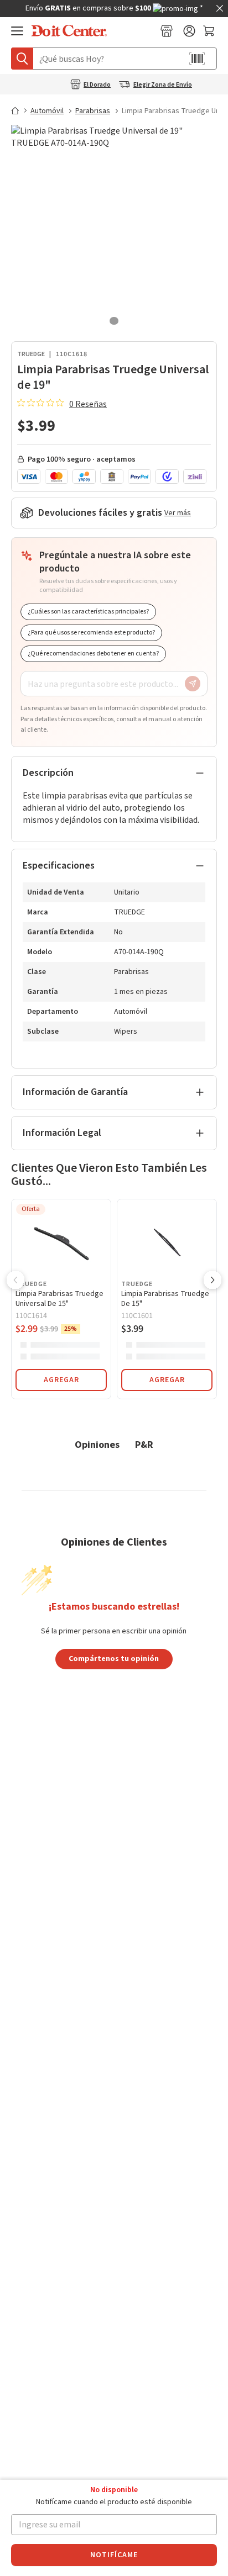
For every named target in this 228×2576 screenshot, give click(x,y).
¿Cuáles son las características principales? (88, 612)
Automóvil (47, 111)
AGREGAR (61, 1380)
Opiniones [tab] (97, 1444)
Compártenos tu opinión (114, 1658)
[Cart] (210, 31)
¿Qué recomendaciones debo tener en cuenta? (93, 654)
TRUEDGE (31, 354)
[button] (15, 1281)
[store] (167, 31)
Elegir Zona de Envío (163, 85)
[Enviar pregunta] (193, 684)
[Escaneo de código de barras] (197, 59)
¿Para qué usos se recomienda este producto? (91, 633)
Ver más (178, 513)
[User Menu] (189, 31)
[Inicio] (20, 110)
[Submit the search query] (22, 59)
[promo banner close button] (220, 8)
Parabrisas (93, 111)
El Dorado (97, 85)
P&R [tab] (144, 1444)
